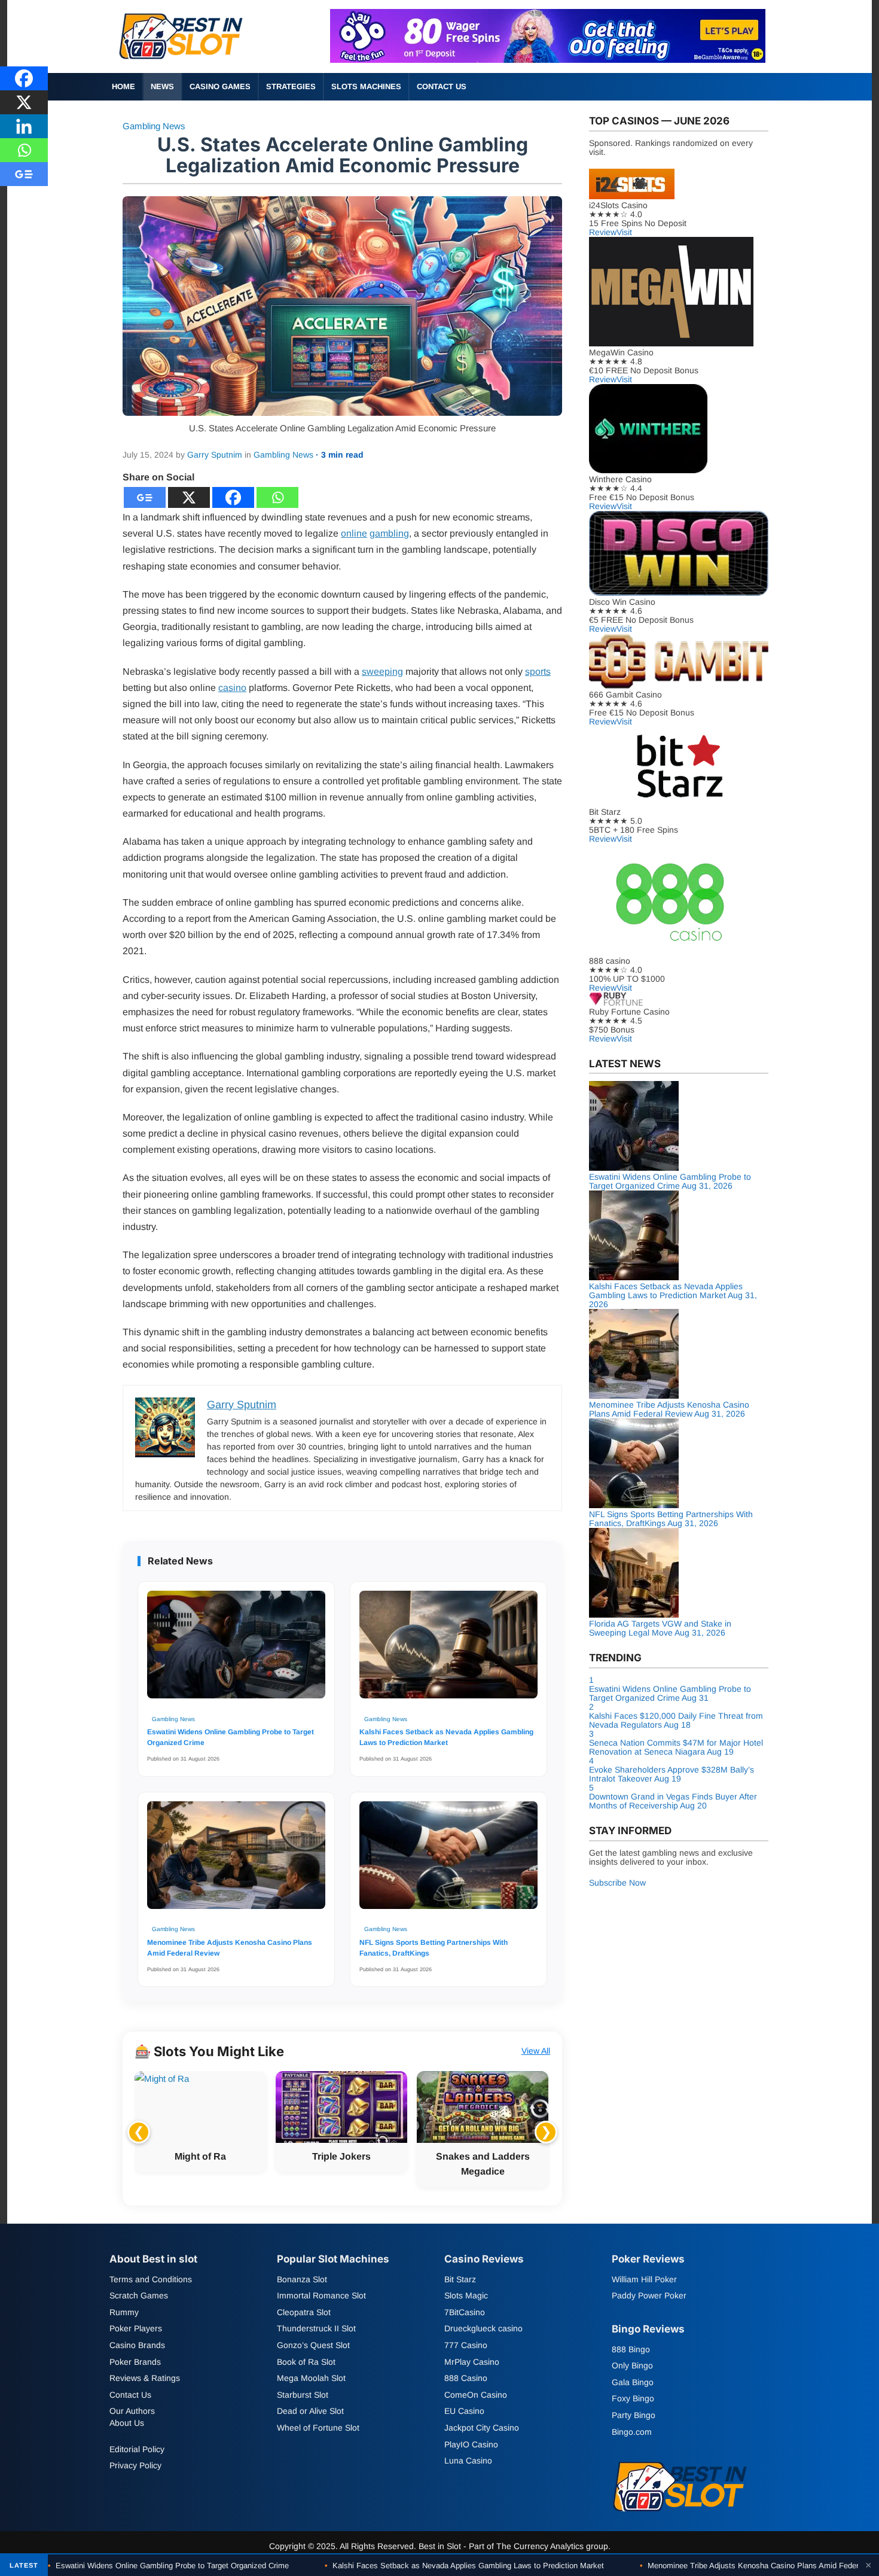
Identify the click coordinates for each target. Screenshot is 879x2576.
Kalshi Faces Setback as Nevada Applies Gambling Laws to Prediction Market (446, 1737)
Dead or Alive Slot (310, 2411)
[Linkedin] (24, 126)
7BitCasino (465, 2312)
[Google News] (145, 497)
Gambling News (154, 126)
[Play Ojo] (548, 60)
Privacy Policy (135, 2465)
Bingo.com (632, 2431)
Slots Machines (366, 86)
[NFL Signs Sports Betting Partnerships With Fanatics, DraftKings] (448, 1861)
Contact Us (442, 86)
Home (123, 86)
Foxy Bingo (633, 2398)
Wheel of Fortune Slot (318, 2428)
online (354, 533)
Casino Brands (137, 2345)
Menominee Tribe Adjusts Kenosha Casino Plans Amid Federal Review (230, 1948)
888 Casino (466, 2378)
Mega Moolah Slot (311, 2378)
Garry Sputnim (215, 455)
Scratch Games (139, 2295)
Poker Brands (135, 2361)
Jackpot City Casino (482, 2428)
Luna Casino (468, 2461)
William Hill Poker (644, 2279)
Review (603, 232)
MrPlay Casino (472, 2361)
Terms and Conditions (151, 2279)
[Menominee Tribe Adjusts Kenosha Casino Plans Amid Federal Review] (236, 1861)
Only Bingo (632, 2365)
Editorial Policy (137, 2449)
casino (232, 688)
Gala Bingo (633, 2382)
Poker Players (136, 2328)
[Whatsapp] (277, 497)
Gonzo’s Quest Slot (313, 2345)
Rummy (124, 2312)
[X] (189, 497)
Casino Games (220, 86)
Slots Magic (466, 2295)
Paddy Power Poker (649, 2295)
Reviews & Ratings (145, 2378)
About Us (127, 2423)
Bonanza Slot (302, 2279)
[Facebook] (233, 497)
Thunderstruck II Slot (316, 2328)
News (162, 86)
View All (536, 2051)
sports (538, 672)
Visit (624, 232)
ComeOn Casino (476, 2394)
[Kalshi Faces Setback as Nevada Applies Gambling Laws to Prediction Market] (448, 1651)
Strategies (291, 86)
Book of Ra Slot (306, 2361)
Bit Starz (460, 2279)
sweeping (382, 672)
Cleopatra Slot (304, 2312)
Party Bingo (634, 2415)
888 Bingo (631, 2349)
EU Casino (464, 2411)
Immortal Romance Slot (321, 2295)
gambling (389, 533)
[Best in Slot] (182, 62)
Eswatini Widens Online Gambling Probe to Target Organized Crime (231, 1737)
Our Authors (132, 2411)
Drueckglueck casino (483, 2328)
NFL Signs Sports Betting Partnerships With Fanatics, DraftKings (434, 1948)
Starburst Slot (303, 2394)
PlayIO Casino (471, 2444)
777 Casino (466, 2345)
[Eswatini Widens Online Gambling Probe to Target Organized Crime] (236, 1651)
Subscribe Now (617, 1883)
